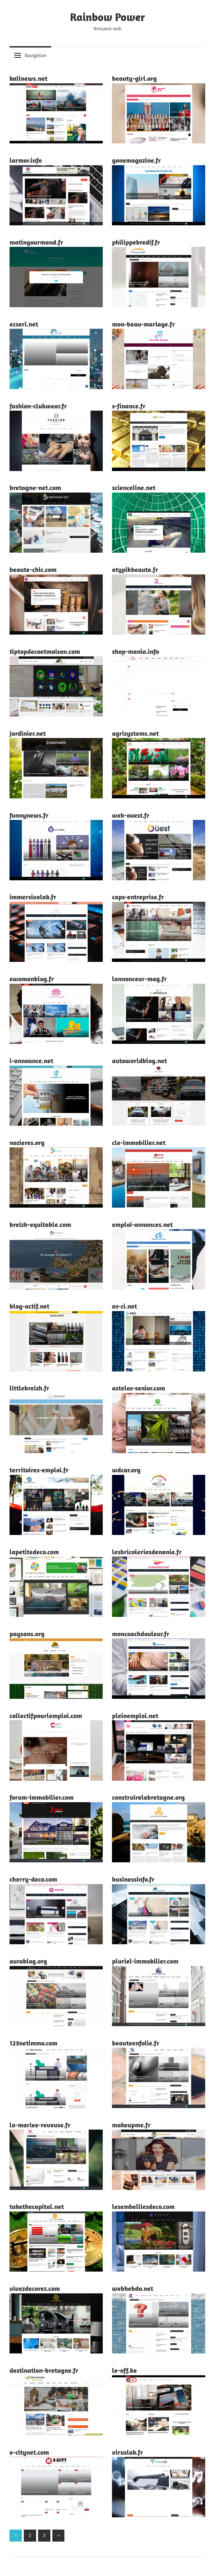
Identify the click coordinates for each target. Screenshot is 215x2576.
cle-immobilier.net (139, 1142)
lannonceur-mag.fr (139, 979)
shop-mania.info (135, 651)
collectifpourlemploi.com (46, 1716)
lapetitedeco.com (34, 1552)
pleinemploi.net (135, 1716)
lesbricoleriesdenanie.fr (147, 1552)
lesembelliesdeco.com (143, 2206)
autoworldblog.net (139, 1061)
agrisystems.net (135, 733)
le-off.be (124, 2370)
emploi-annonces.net (142, 1224)
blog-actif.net (29, 1306)
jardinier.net (28, 733)
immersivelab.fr (33, 897)
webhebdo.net (133, 2288)
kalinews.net (28, 78)
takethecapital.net (37, 2206)
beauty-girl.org (134, 78)
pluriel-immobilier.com (145, 1961)
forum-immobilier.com (42, 1797)
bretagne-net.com (35, 488)
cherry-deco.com (33, 1879)
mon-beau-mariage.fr (143, 324)
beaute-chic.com (33, 569)
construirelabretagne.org (148, 1797)
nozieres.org (27, 1142)
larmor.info (26, 160)
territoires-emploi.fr (39, 1470)
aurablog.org (28, 1961)
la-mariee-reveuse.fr (40, 2125)
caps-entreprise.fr (138, 897)
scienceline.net (134, 488)
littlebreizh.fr (29, 1388)
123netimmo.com (33, 2043)
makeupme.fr (131, 2125)
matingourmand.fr (36, 242)
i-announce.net (31, 1061)
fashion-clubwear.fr (38, 406)
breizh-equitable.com (40, 1224)
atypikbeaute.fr (135, 569)
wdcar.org (126, 1470)
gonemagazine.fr (136, 160)
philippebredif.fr (136, 242)
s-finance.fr (129, 406)
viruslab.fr (128, 2452)
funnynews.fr (29, 815)
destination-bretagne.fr (44, 2370)
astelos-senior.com (139, 1388)
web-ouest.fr (131, 815)
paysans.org (27, 1634)
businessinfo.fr (133, 1879)
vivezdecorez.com (35, 2288)
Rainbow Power (107, 17)
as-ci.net (124, 1306)
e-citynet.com (29, 2452)
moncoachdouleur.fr (141, 1634)
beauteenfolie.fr (136, 2043)
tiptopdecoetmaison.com (45, 651)
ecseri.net (24, 324)
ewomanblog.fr (32, 979)
